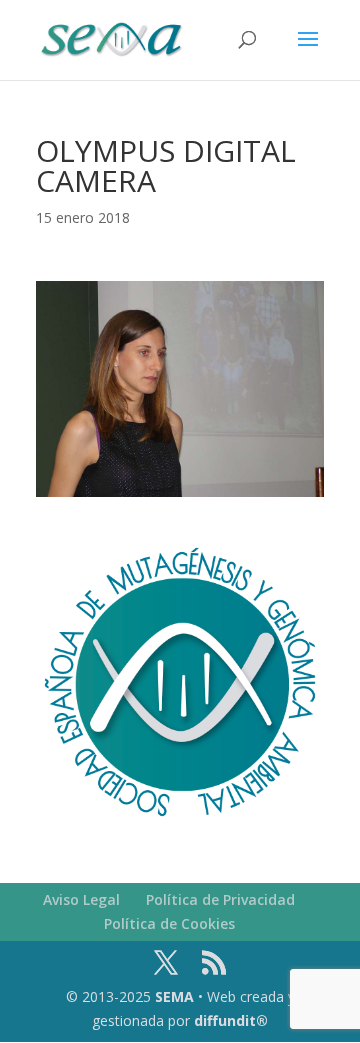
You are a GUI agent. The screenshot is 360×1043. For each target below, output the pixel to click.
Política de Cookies (169, 923)
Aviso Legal (81, 899)
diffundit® (231, 1020)
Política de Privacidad (220, 899)
